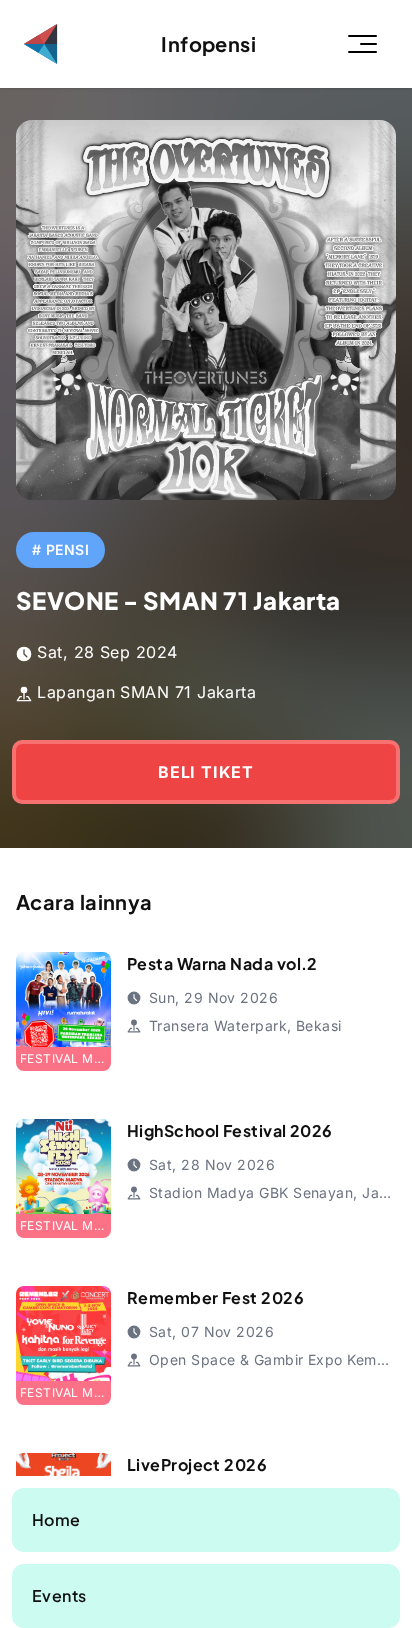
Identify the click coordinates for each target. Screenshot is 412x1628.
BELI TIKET (206, 772)
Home (56, 1519)
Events (59, 1595)
